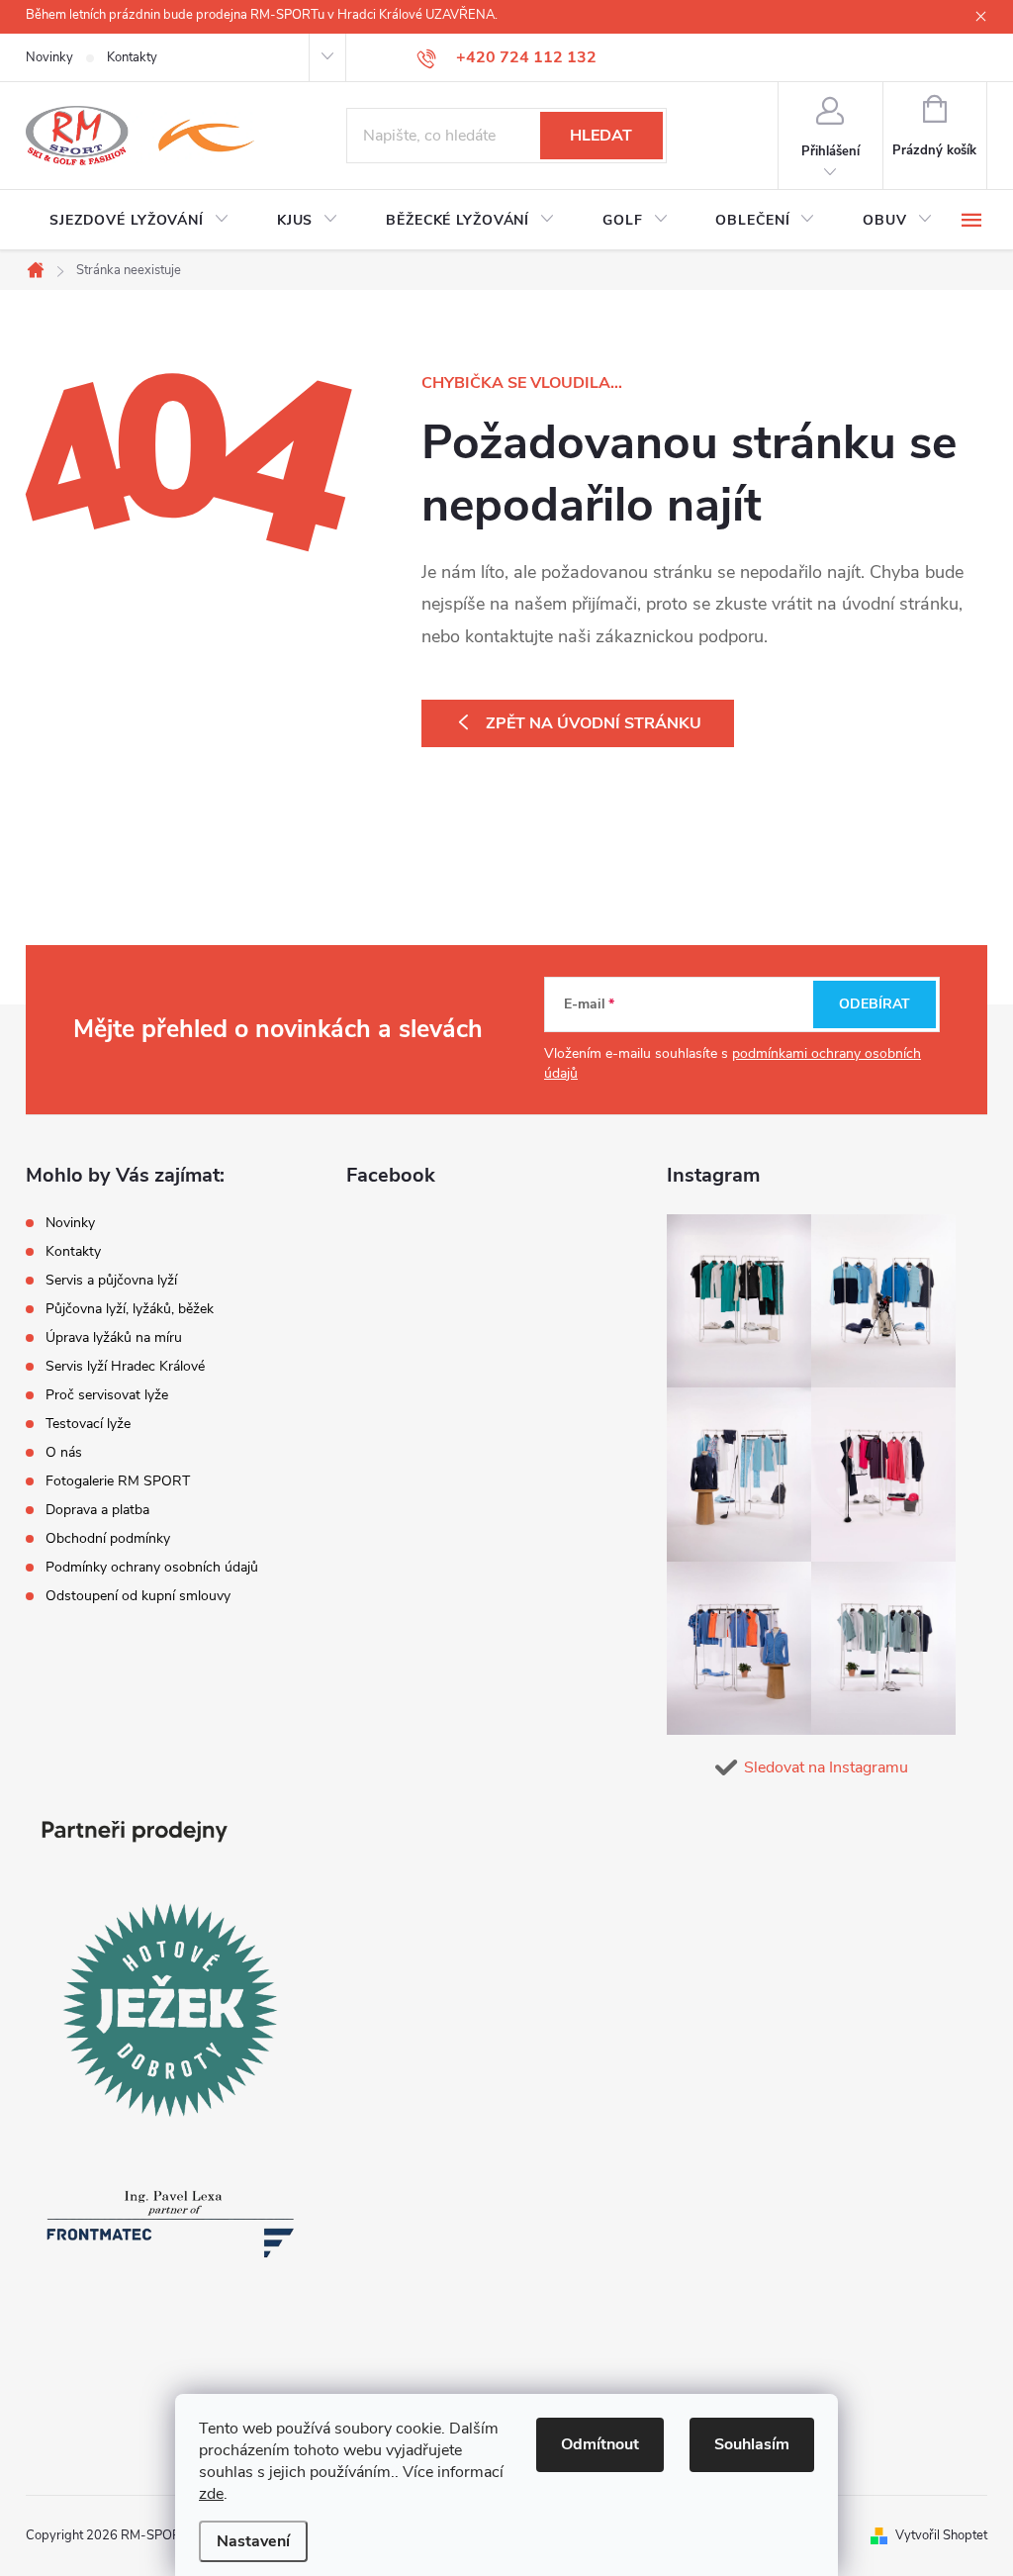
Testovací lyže (88, 1424)
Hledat (601, 136)
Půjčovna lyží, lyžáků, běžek (130, 1309)
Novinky (49, 57)
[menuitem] (139, 221)
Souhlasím (752, 2444)
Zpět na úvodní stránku (594, 723)
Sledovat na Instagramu (826, 1767)
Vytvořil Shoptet (941, 2535)
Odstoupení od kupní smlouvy (138, 1596)
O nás (64, 1452)
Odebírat (875, 1004)
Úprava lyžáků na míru (114, 1337)
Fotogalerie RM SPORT (118, 1481)
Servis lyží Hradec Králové (125, 1366)
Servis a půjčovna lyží (111, 1280)
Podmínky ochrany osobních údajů (152, 1567)
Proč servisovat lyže (107, 1395)
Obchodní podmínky (108, 1538)
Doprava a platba (97, 1510)
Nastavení (253, 2541)
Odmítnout (600, 2444)
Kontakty (132, 57)
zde (211, 2494)
